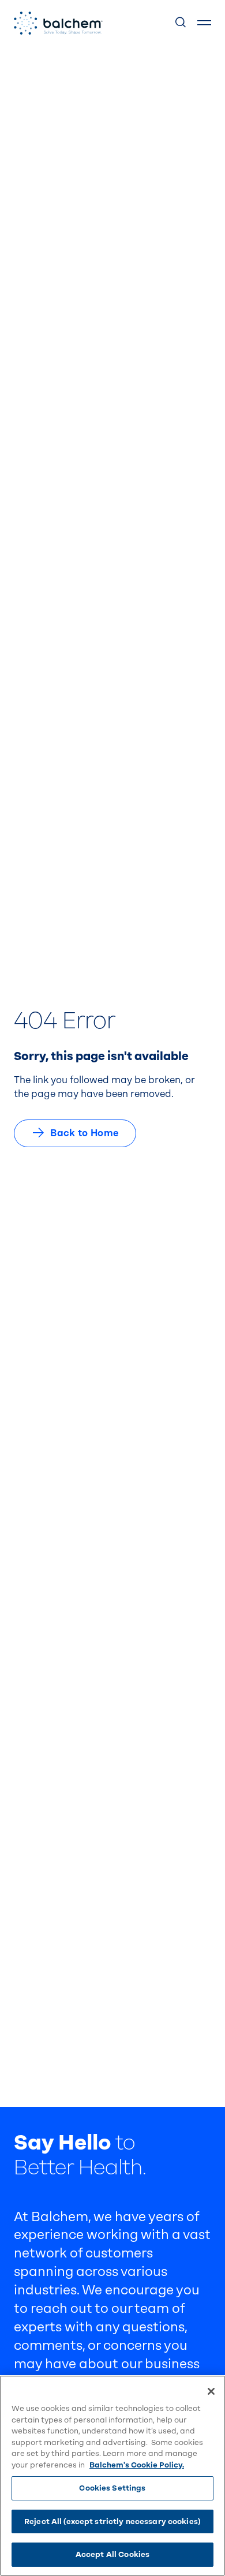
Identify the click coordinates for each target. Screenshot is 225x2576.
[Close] (211, 2391)
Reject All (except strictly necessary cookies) (112, 2521)
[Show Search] (181, 23)
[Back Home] (58, 23)
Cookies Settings (112, 2488)
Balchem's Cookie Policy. (137, 2465)
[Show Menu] (204, 23)
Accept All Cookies (112, 2554)
